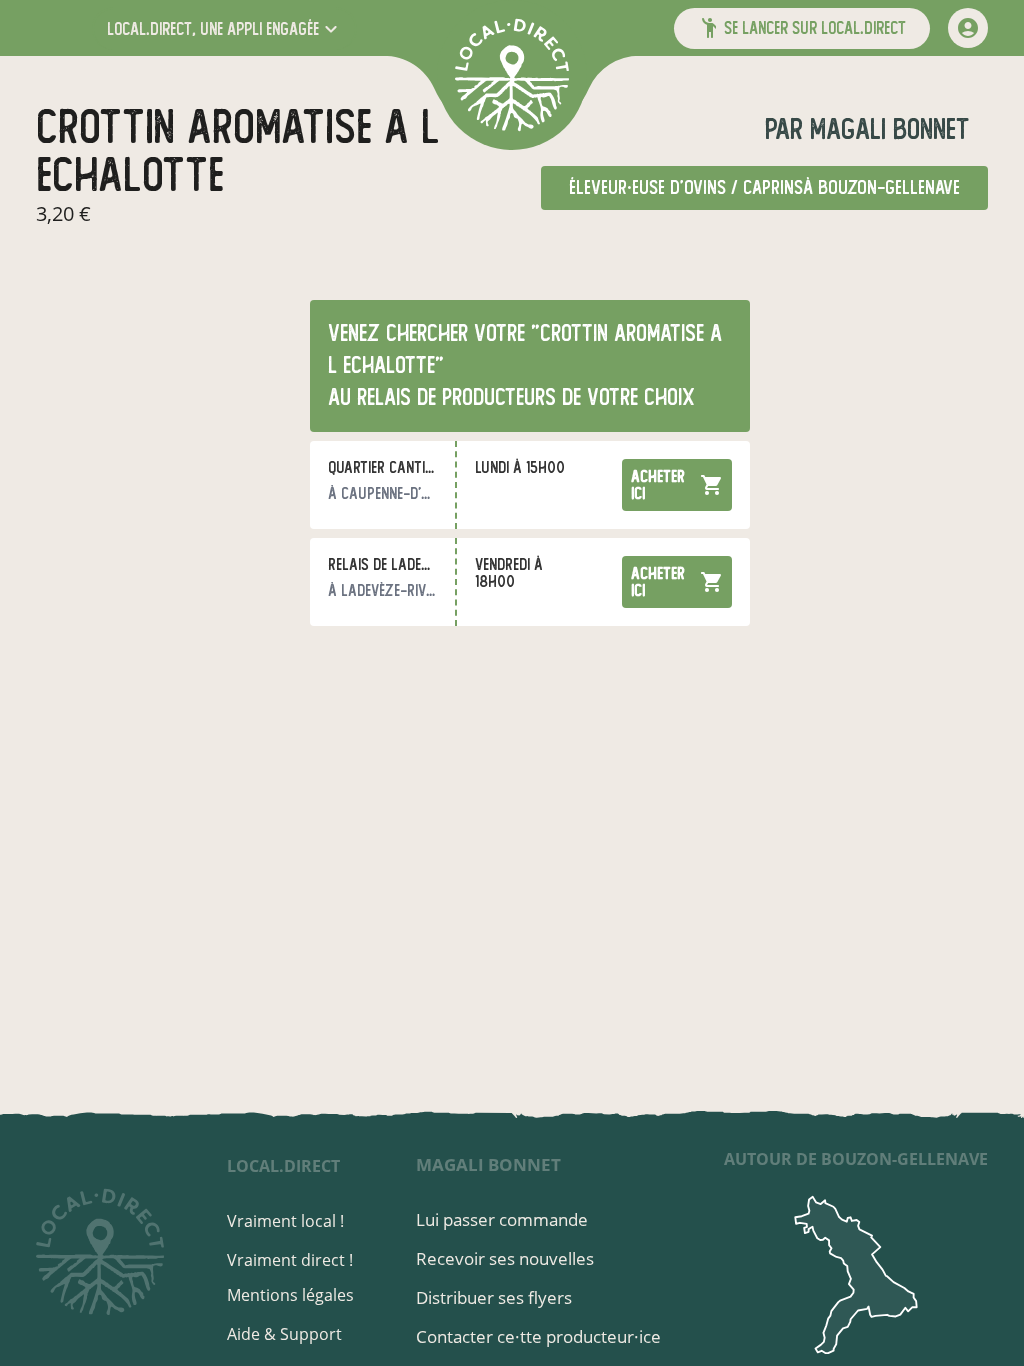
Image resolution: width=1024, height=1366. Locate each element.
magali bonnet (886, 129)
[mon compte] (968, 28)
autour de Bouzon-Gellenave (856, 1159)
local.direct (283, 1166)
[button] (224, 28)
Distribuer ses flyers (494, 1297)
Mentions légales (290, 1295)
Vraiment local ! (285, 1221)
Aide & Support (284, 1334)
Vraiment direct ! (290, 1260)
